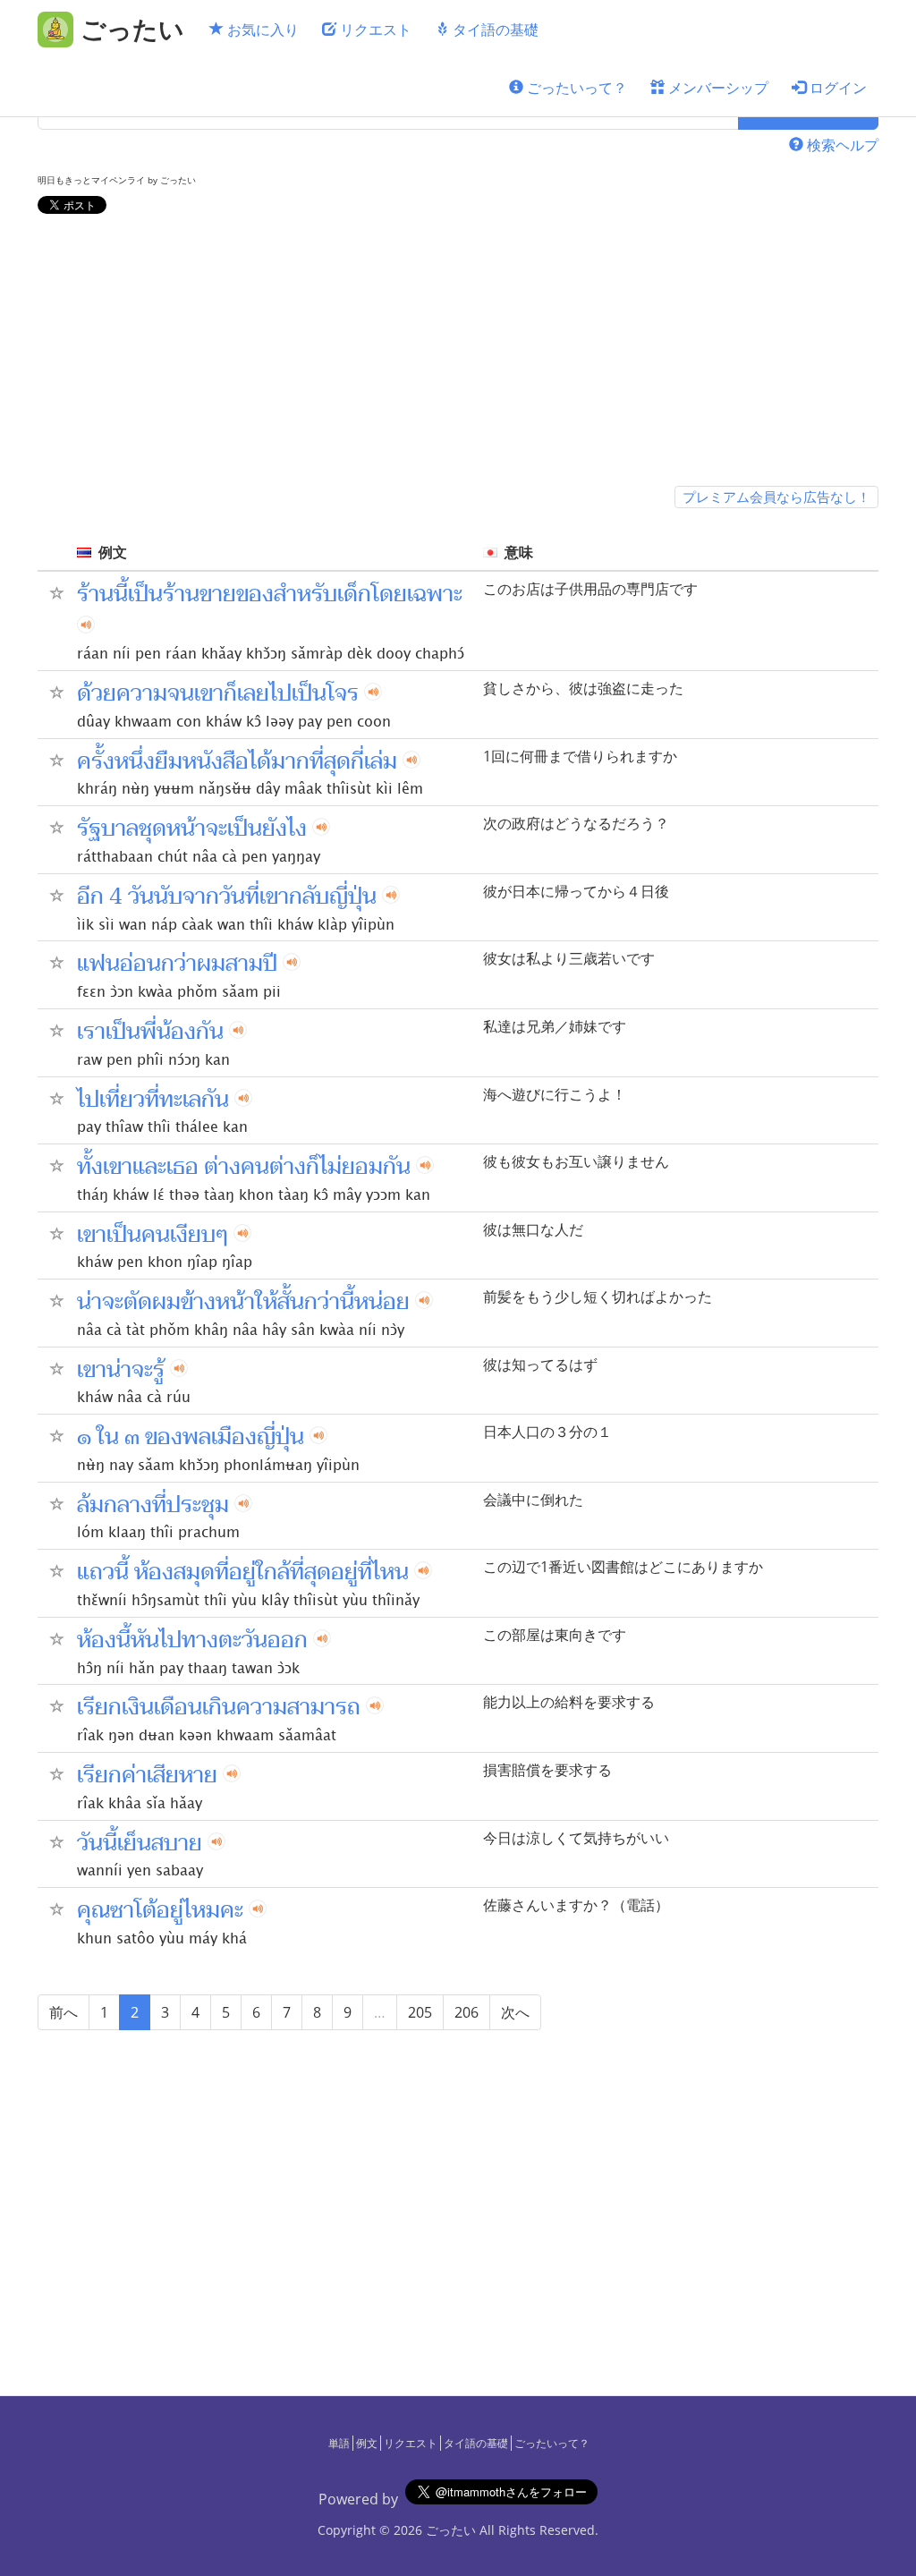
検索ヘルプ (841, 145)
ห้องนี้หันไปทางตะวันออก (192, 1640)
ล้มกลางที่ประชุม (153, 1505)
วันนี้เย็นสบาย (140, 1843)
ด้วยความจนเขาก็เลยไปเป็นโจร (218, 693)
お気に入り (261, 30)
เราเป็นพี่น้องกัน (150, 1032)
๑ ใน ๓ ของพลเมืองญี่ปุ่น (191, 1437)
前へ (64, 2012)
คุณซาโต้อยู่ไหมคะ (160, 1910)
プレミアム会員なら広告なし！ (776, 497)
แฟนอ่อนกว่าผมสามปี (177, 964)
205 (420, 2012)
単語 (339, 2443)
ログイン (836, 88)
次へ (515, 2012)
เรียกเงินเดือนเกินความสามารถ (219, 1707)
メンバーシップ (717, 88)
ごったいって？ (575, 88)
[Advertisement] (458, 353)
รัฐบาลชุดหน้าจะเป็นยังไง (192, 829)
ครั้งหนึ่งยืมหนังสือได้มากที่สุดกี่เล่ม (237, 761)
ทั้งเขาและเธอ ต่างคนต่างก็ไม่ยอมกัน (244, 1167)
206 (466, 2012)
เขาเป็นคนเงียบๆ (153, 1235)
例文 (367, 2443)
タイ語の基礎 (494, 30)
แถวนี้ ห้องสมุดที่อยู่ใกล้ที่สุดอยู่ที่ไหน (243, 1572)
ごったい (451, 2530)
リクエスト (374, 30)
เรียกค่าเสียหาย (147, 1775)
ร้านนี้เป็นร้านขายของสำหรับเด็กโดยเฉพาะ (270, 594)
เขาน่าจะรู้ (121, 1370)
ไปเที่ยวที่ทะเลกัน (153, 1100)
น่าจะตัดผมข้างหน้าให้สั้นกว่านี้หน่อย (243, 1302)
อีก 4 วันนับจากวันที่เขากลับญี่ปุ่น (227, 897)
